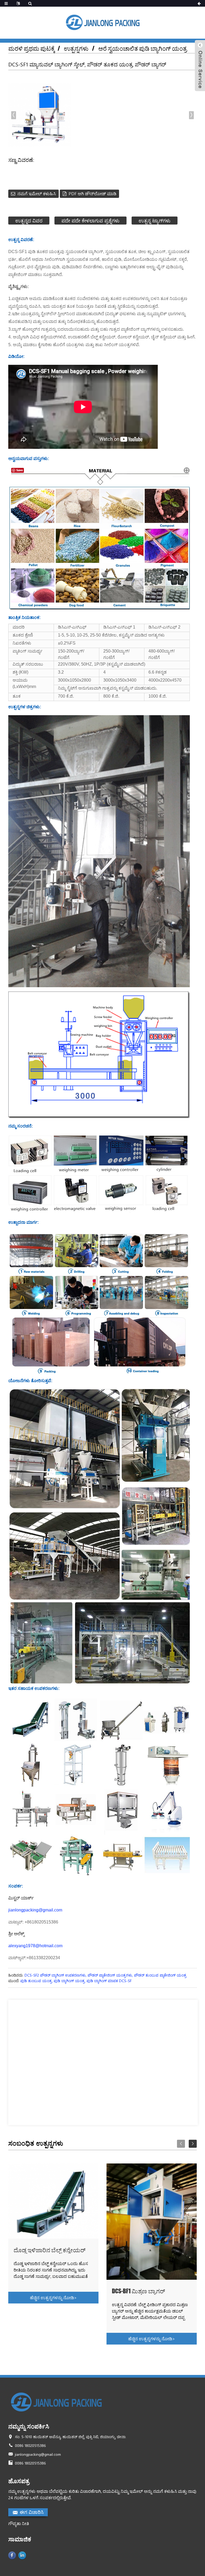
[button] (191, 115)
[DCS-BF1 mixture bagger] (152, 2222)
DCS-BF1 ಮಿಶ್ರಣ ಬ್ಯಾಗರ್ (138, 2291)
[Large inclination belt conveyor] (54, 2201)
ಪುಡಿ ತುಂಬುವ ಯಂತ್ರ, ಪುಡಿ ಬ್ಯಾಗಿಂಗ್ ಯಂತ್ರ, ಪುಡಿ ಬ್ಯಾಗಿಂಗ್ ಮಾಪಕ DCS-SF (76, 1981)
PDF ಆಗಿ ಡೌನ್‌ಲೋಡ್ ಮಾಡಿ (92, 193)
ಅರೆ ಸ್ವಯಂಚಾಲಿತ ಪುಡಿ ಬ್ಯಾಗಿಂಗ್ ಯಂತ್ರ (143, 48)
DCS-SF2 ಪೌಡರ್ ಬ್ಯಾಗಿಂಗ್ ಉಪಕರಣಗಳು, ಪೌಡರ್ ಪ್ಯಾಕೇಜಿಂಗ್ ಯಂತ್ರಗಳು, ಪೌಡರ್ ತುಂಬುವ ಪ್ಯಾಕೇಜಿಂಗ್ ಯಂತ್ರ (105, 1975)
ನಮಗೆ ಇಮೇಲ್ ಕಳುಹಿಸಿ (37, 193)
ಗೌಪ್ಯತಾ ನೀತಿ (19, 2523)
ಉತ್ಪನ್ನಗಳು (76, 48)
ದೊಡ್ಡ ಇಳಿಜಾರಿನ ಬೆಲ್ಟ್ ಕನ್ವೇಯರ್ (50, 2250)
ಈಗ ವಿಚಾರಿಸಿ (32, 2512)
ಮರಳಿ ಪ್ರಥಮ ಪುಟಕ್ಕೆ (32, 48)
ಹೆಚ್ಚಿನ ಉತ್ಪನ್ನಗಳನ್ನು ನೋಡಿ (53, 2297)
